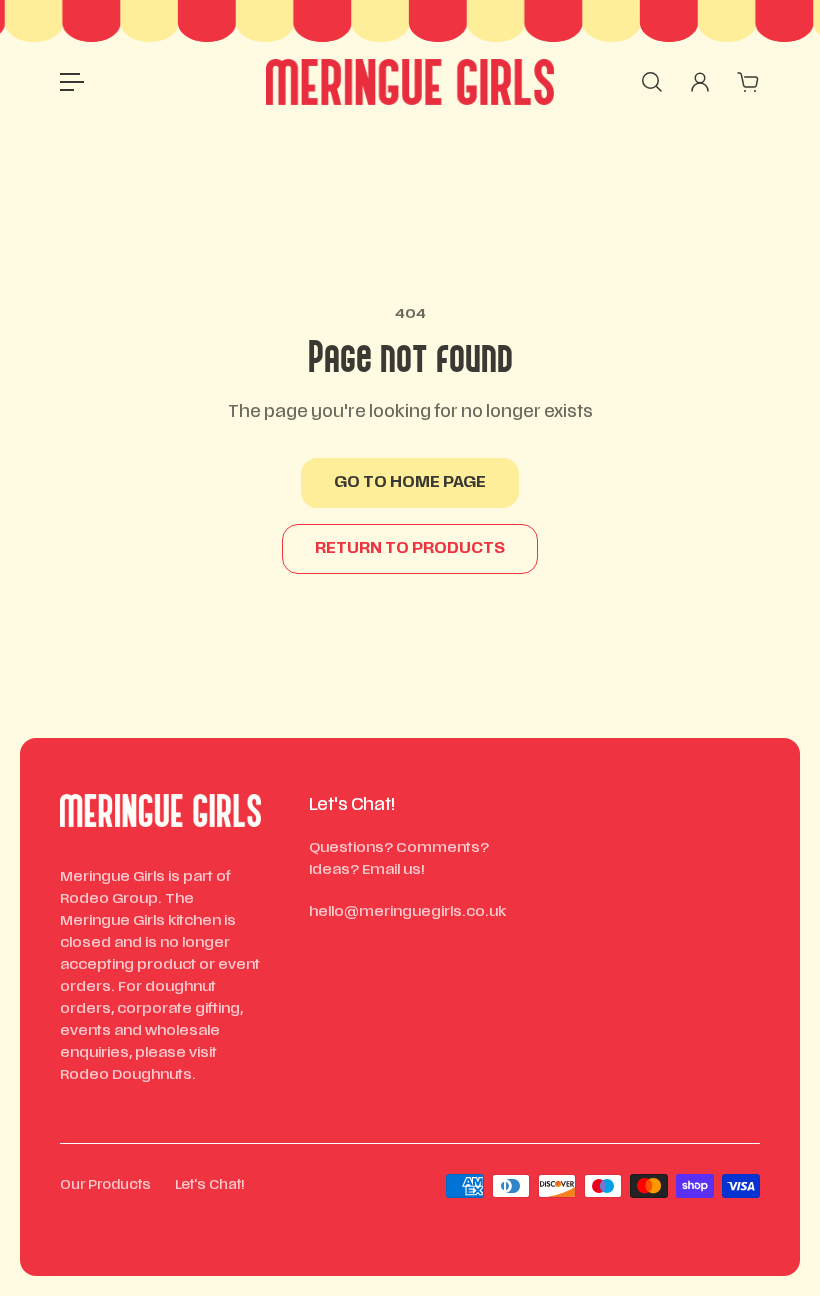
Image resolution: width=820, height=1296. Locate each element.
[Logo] (410, 82)
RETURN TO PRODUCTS (410, 549)
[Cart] (748, 82)
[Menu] (72, 82)
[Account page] (700, 82)
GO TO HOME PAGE (410, 483)
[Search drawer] (652, 82)
